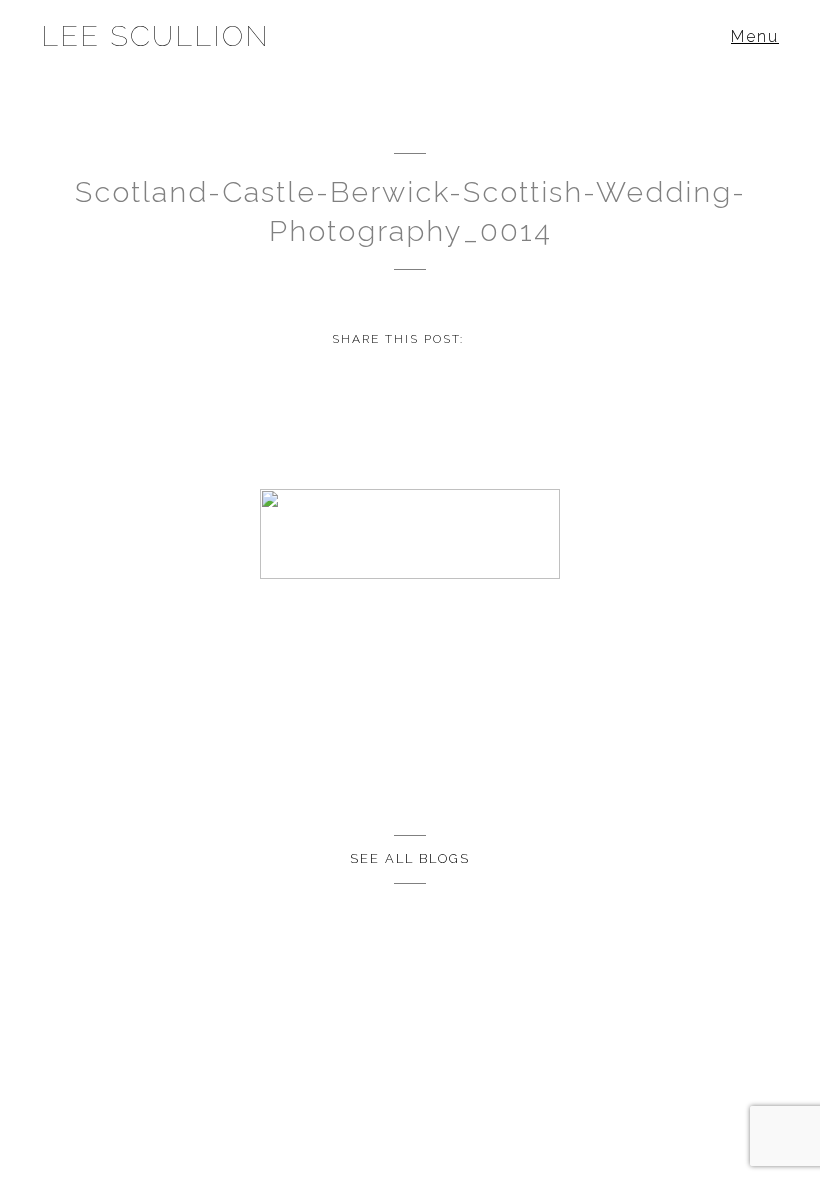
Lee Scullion (155, 36)
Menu (755, 36)
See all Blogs (410, 858)
